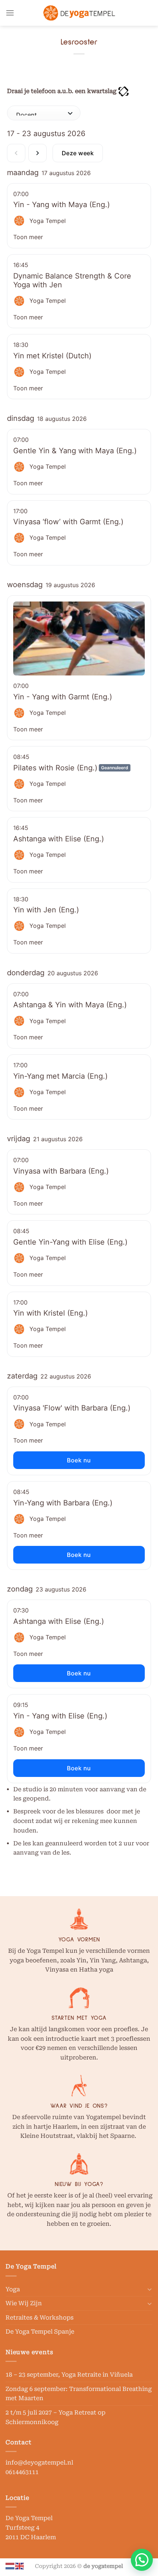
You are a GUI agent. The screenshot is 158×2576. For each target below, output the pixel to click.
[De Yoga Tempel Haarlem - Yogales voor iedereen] (79, 13)
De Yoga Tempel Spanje (40, 2332)
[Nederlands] (10, 2566)
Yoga (13, 2289)
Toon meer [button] (28, 237)
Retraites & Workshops (39, 2318)
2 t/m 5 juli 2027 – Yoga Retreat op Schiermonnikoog (55, 2417)
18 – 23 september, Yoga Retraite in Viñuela (69, 2375)
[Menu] (10, 13)
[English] (20, 2566)
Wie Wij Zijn (24, 2303)
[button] (142, 2560)
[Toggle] (150, 2289)
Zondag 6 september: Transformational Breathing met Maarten (79, 2394)
